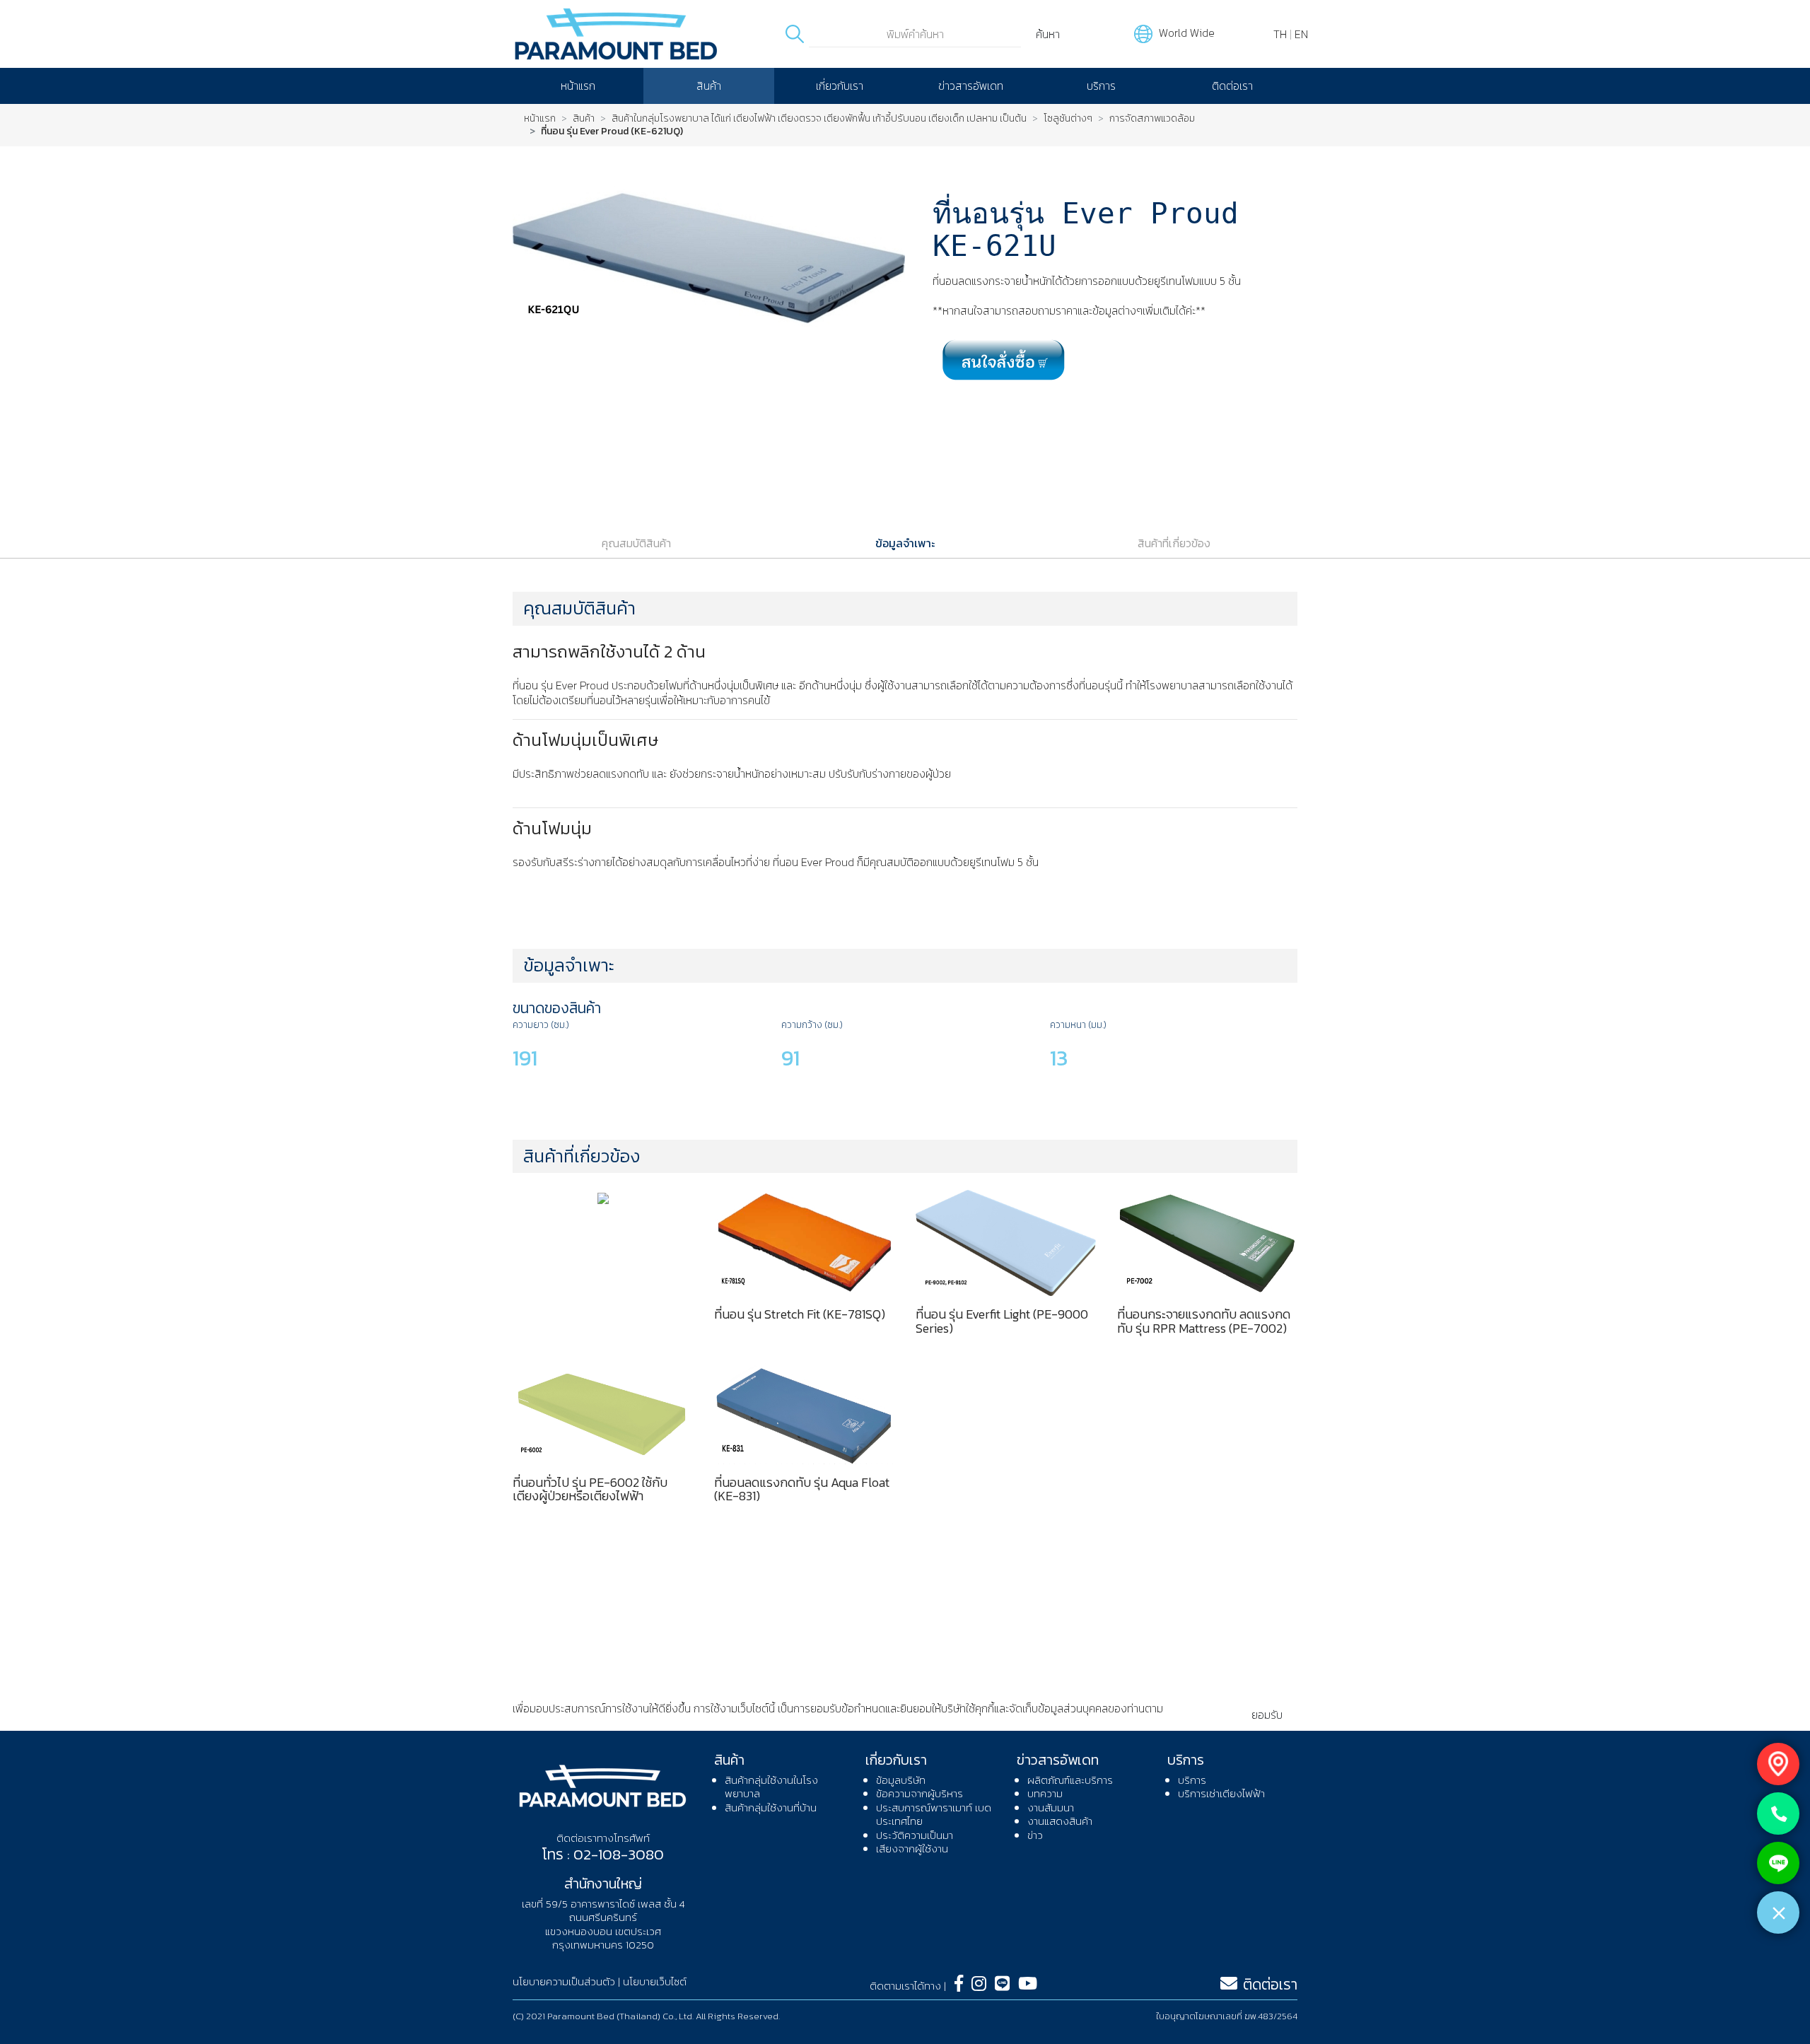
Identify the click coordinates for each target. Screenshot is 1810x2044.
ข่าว (1035, 1835)
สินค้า (709, 86)
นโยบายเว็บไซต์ (655, 1981)
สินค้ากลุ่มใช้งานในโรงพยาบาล (771, 1787)
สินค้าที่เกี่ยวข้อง (1174, 543)
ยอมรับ (1267, 1715)
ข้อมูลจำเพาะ (905, 543)
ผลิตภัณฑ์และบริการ (1070, 1780)
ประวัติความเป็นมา (915, 1835)
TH (1280, 34)
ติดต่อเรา (1232, 86)
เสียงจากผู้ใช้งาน (912, 1849)
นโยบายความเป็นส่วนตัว (565, 1723)
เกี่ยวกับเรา (840, 86)
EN (1301, 34)
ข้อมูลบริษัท (901, 1780)
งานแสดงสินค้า (1060, 1821)
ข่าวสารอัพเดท (971, 86)
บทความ (1045, 1793)
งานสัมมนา (1051, 1808)
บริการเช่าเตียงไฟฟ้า (1221, 1793)
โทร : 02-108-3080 (603, 1854)
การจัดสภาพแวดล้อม (1152, 119)
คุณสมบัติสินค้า (636, 543)
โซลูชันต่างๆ (1068, 119)
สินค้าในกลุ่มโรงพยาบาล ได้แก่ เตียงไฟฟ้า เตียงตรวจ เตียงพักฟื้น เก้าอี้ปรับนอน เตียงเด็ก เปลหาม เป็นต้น (819, 119)
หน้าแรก (578, 86)
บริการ (1101, 86)
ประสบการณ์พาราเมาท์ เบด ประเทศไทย (934, 1815)
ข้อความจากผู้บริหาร (919, 1793)
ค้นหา (1048, 34)
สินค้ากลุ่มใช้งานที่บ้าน (771, 1808)
